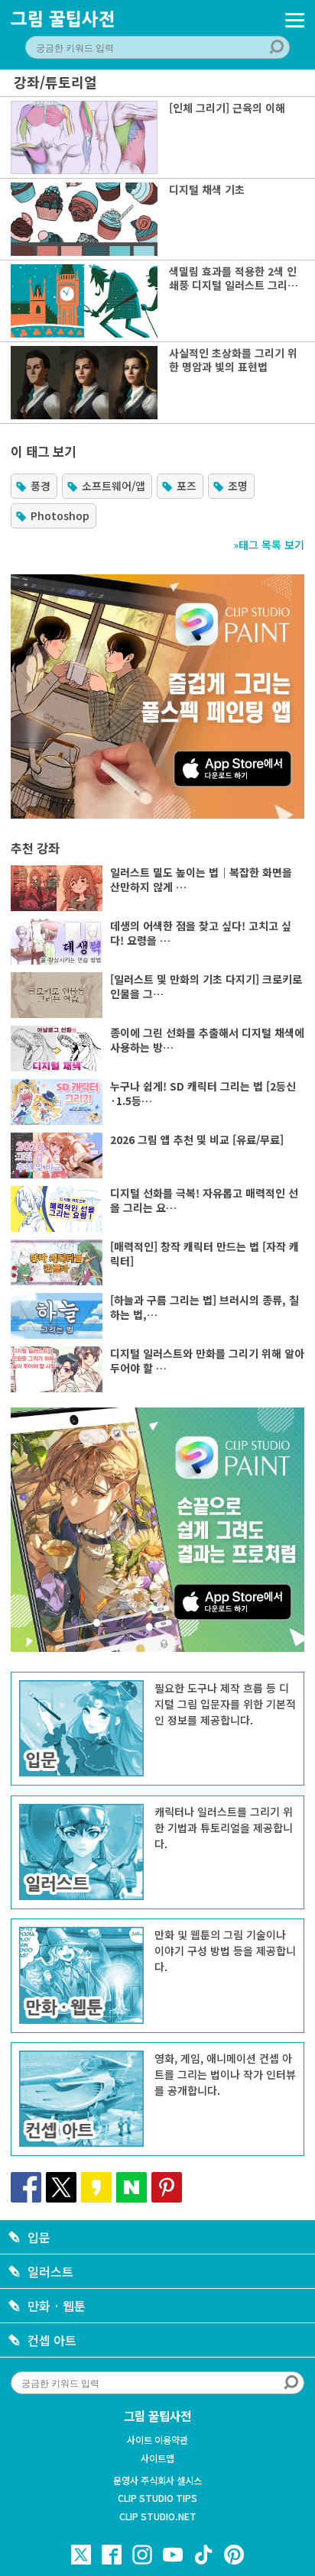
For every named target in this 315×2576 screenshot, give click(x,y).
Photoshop (60, 516)
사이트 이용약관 (157, 2440)
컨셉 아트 (52, 2340)
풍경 (41, 486)
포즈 (187, 486)
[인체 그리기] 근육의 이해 (227, 108)
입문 (39, 2237)
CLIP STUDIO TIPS (157, 2498)
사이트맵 (157, 2458)
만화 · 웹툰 (57, 2306)
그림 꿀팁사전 (157, 2416)
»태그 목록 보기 (269, 545)
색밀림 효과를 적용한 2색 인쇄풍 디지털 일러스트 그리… (234, 278)
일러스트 (50, 2271)
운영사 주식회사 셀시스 (157, 2481)
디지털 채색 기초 (207, 189)
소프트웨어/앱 (114, 486)
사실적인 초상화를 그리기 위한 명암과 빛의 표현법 (233, 360)
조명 (238, 486)
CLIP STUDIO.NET (158, 2516)
